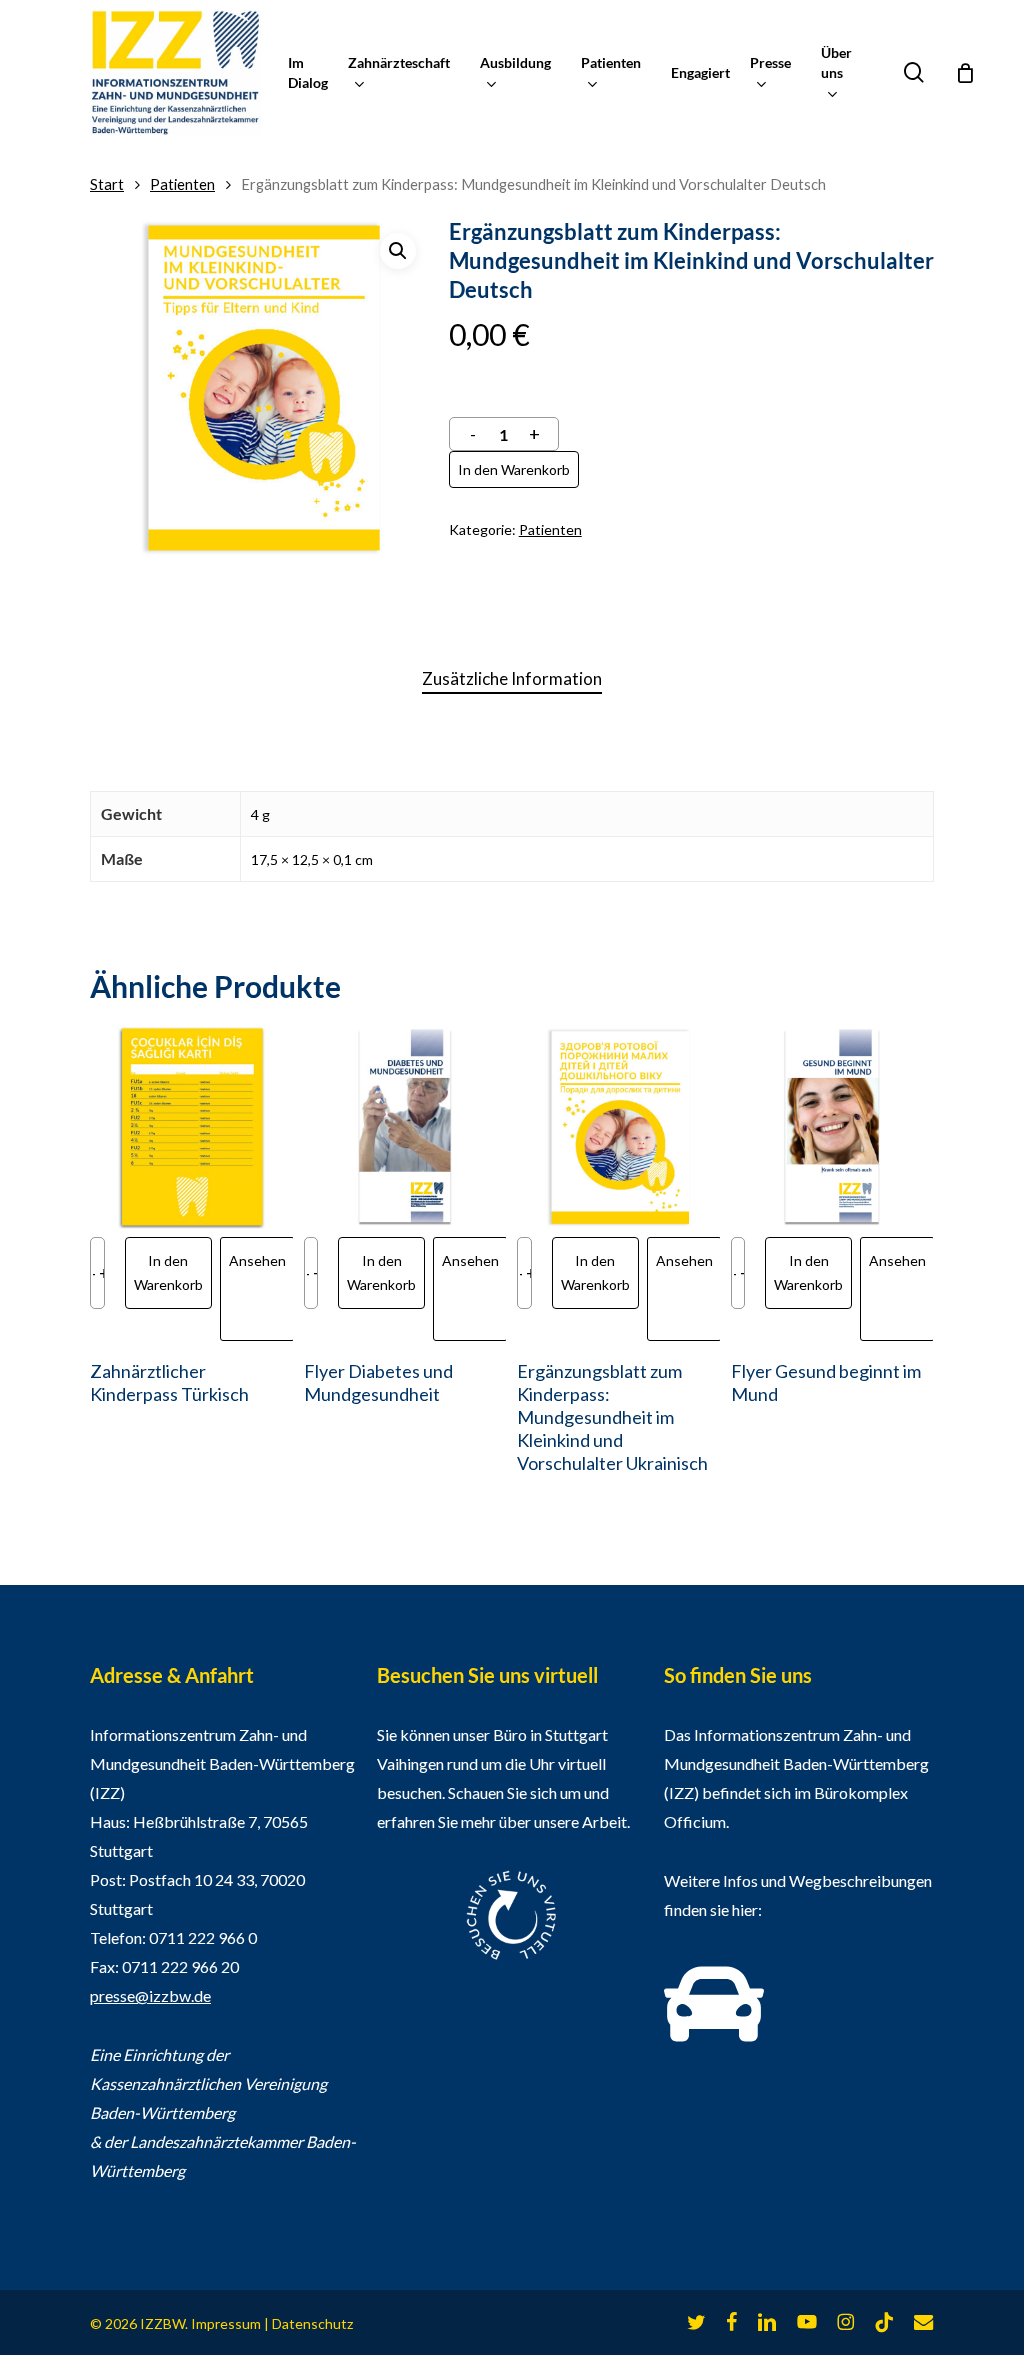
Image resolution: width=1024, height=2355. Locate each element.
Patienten (182, 184)
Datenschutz (312, 2323)
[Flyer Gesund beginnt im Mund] (832, 1127)
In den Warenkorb (514, 469)
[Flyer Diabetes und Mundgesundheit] (405, 1127)
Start (107, 184)
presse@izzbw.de (150, 1995)
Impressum (226, 2323)
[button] (398, 251)
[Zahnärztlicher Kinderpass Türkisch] (191, 1127)
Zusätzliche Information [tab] (512, 678)
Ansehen (257, 1260)
